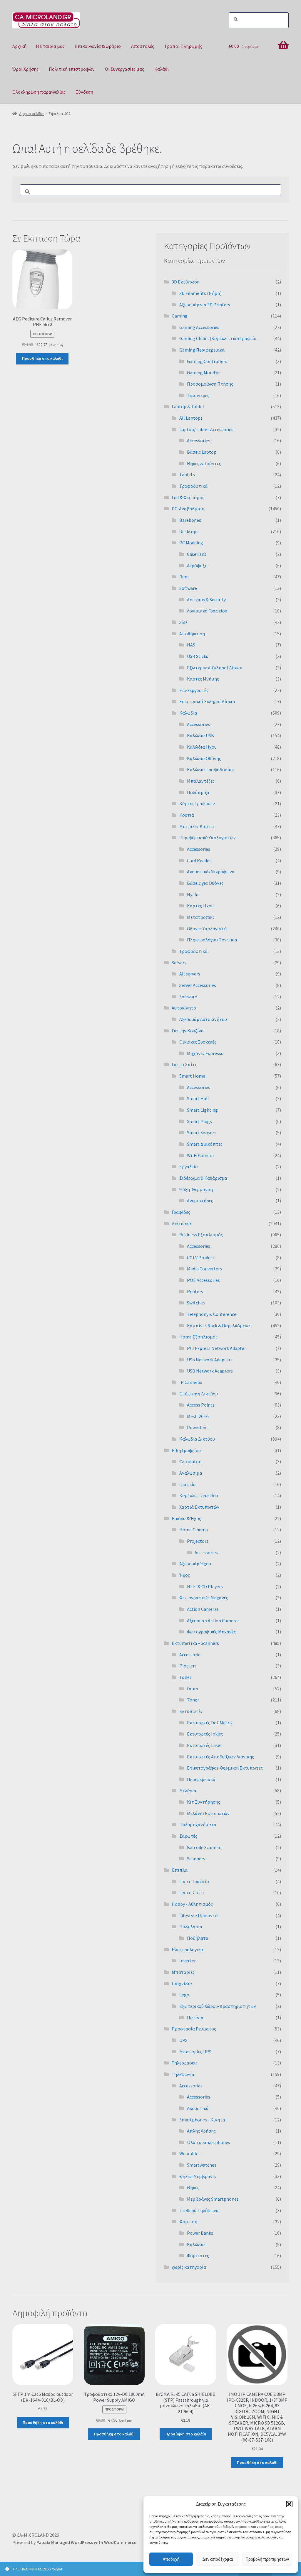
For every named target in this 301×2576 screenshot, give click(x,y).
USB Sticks (198, 656)
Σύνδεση (85, 92)
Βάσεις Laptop (202, 452)
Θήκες (193, 2187)
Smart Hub (198, 1098)
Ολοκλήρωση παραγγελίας (39, 92)
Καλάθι (162, 69)
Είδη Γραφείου (186, 1450)
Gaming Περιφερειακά (202, 350)
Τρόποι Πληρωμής (183, 46)
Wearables (190, 2153)
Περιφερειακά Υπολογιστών (208, 838)
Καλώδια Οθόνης (204, 758)
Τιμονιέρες (198, 395)
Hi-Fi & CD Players (205, 1586)
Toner (185, 1677)
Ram (184, 577)
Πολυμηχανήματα (198, 1824)
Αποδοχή (171, 2559)
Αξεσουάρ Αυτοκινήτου (203, 1019)
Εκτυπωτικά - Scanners (195, 1643)
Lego (184, 1995)
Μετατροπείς (201, 917)
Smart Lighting (202, 1110)
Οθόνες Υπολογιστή (207, 929)
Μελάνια (188, 1790)
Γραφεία (188, 1484)
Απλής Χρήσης (201, 2131)
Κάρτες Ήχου (200, 906)
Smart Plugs (199, 1121)
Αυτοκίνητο (184, 1008)
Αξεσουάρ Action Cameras (213, 1620)
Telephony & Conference (212, 1314)
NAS (191, 645)
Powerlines (198, 1427)
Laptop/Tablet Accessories (206, 429)
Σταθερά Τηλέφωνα (199, 2210)
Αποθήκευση (192, 634)
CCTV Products (202, 1257)
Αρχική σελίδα (31, 114)
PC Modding (191, 543)
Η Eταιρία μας (50, 46)
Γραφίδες (181, 1212)
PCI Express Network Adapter (216, 1348)
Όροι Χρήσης (25, 69)
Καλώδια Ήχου (202, 747)
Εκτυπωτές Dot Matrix (210, 1723)
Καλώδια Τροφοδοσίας (210, 769)
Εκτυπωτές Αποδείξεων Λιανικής (220, 1757)
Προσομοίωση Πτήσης (210, 384)
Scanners (196, 1858)
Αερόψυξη (197, 565)
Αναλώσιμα (191, 1473)
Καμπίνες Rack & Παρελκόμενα (218, 1326)
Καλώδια (188, 713)
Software (188, 588)
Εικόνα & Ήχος (186, 1518)
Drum (193, 1689)
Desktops (189, 531)
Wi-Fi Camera (200, 1155)
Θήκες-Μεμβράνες (198, 2176)
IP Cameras (191, 1382)
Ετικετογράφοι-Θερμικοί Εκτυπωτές (225, 1768)
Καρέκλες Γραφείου (199, 1495)
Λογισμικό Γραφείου (207, 611)
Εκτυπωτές (191, 1711)
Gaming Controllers (207, 361)
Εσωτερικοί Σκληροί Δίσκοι (207, 701)
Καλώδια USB (200, 735)
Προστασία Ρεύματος (194, 2029)
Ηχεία (193, 894)
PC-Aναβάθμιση (188, 509)
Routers (195, 1292)
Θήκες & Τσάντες (204, 463)
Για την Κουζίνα (188, 1031)
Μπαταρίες (183, 1972)
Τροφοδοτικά (193, 486)
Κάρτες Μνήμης (203, 679)
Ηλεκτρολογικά (187, 1949)
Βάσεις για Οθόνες (205, 883)
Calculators (191, 1461)
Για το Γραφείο (194, 1881)
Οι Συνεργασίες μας (124, 69)
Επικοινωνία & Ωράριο (98, 46)
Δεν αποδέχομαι (218, 2559)
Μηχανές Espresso (205, 1053)
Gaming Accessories (199, 327)
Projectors (198, 1541)
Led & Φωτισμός (188, 497)
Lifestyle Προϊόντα (199, 1915)
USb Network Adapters (210, 1360)
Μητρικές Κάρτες (197, 826)
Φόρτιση (188, 2221)
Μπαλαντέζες (201, 781)
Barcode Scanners (205, 1847)
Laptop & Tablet (188, 406)
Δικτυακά (181, 1223)
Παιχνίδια (182, 1984)
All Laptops (191, 418)
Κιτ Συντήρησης (204, 1802)
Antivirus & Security (206, 600)
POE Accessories (203, 1280)
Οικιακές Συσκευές (198, 1042)
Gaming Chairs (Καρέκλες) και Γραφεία (218, 338)
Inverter (188, 1961)
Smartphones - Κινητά (202, 2120)
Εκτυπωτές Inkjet (205, 1734)
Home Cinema (194, 1530)
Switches (196, 1303)
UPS (183, 2040)
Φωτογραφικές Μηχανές (204, 1598)
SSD (183, 622)
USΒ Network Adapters (210, 1371)
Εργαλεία (189, 1167)
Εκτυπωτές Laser (204, 1745)
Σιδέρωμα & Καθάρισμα (203, 1178)
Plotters (188, 1666)
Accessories (199, 440)
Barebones (190, 520)
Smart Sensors (202, 1132)
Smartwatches (202, 2165)
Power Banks (200, 2233)
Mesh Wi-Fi (198, 1416)
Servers (179, 963)
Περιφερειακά (201, 1779)
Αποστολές (143, 46)
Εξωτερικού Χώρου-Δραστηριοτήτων (218, 2006)
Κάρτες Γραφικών (197, 803)
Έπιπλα (180, 1870)
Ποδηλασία (191, 1927)
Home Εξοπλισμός (198, 1337)
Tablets (187, 475)
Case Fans (197, 554)
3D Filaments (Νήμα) (200, 293)
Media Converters (204, 1269)
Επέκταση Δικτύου (199, 1394)
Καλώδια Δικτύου (197, 1439)
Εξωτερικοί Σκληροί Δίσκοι (215, 668)
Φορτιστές (198, 2256)
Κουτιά (187, 815)
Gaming (180, 316)
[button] (289, 2504)
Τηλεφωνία (183, 2074)
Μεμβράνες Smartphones (213, 2199)
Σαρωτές (188, 1836)
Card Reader (199, 860)
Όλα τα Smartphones (209, 2142)
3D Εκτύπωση (186, 282)
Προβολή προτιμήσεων (267, 2559)
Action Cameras (203, 1609)
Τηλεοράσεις (185, 2063)
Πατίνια (195, 2018)
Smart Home (192, 1076)
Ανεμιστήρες (200, 1201)
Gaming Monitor (204, 372)
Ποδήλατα (198, 1938)
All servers (190, 974)
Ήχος (185, 1575)
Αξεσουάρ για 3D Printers (205, 305)
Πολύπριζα (198, 792)
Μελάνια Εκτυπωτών (208, 1813)
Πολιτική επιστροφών (72, 69)
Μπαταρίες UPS (195, 2052)
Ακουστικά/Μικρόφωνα (211, 872)
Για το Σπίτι (184, 1064)
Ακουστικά (198, 2108)
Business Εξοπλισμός (201, 1235)
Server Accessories (198, 985)
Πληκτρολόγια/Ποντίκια (212, 940)
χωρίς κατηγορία (189, 2267)
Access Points (201, 1405)
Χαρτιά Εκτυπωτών (199, 1507)
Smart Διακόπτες (205, 1144)
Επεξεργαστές (194, 690)
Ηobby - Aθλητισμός (192, 1904)
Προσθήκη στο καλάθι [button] (42, 358)
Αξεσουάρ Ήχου (195, 1564)
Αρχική (19, 46)
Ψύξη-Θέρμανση (196, 1189)
